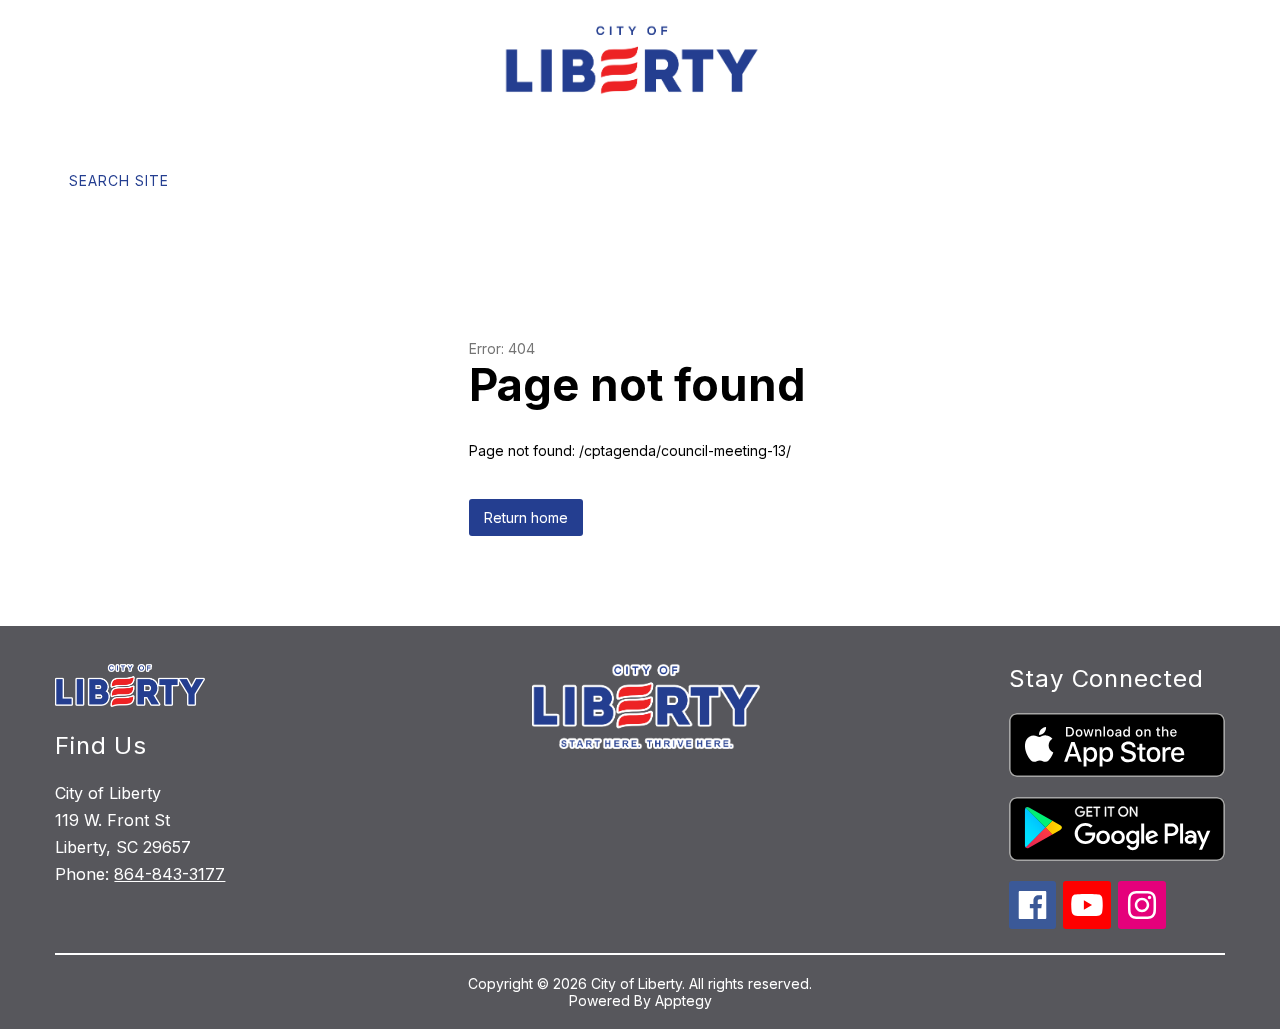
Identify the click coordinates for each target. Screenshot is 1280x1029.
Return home (526, 517)
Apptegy (683, 1000)
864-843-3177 (169, 874)
